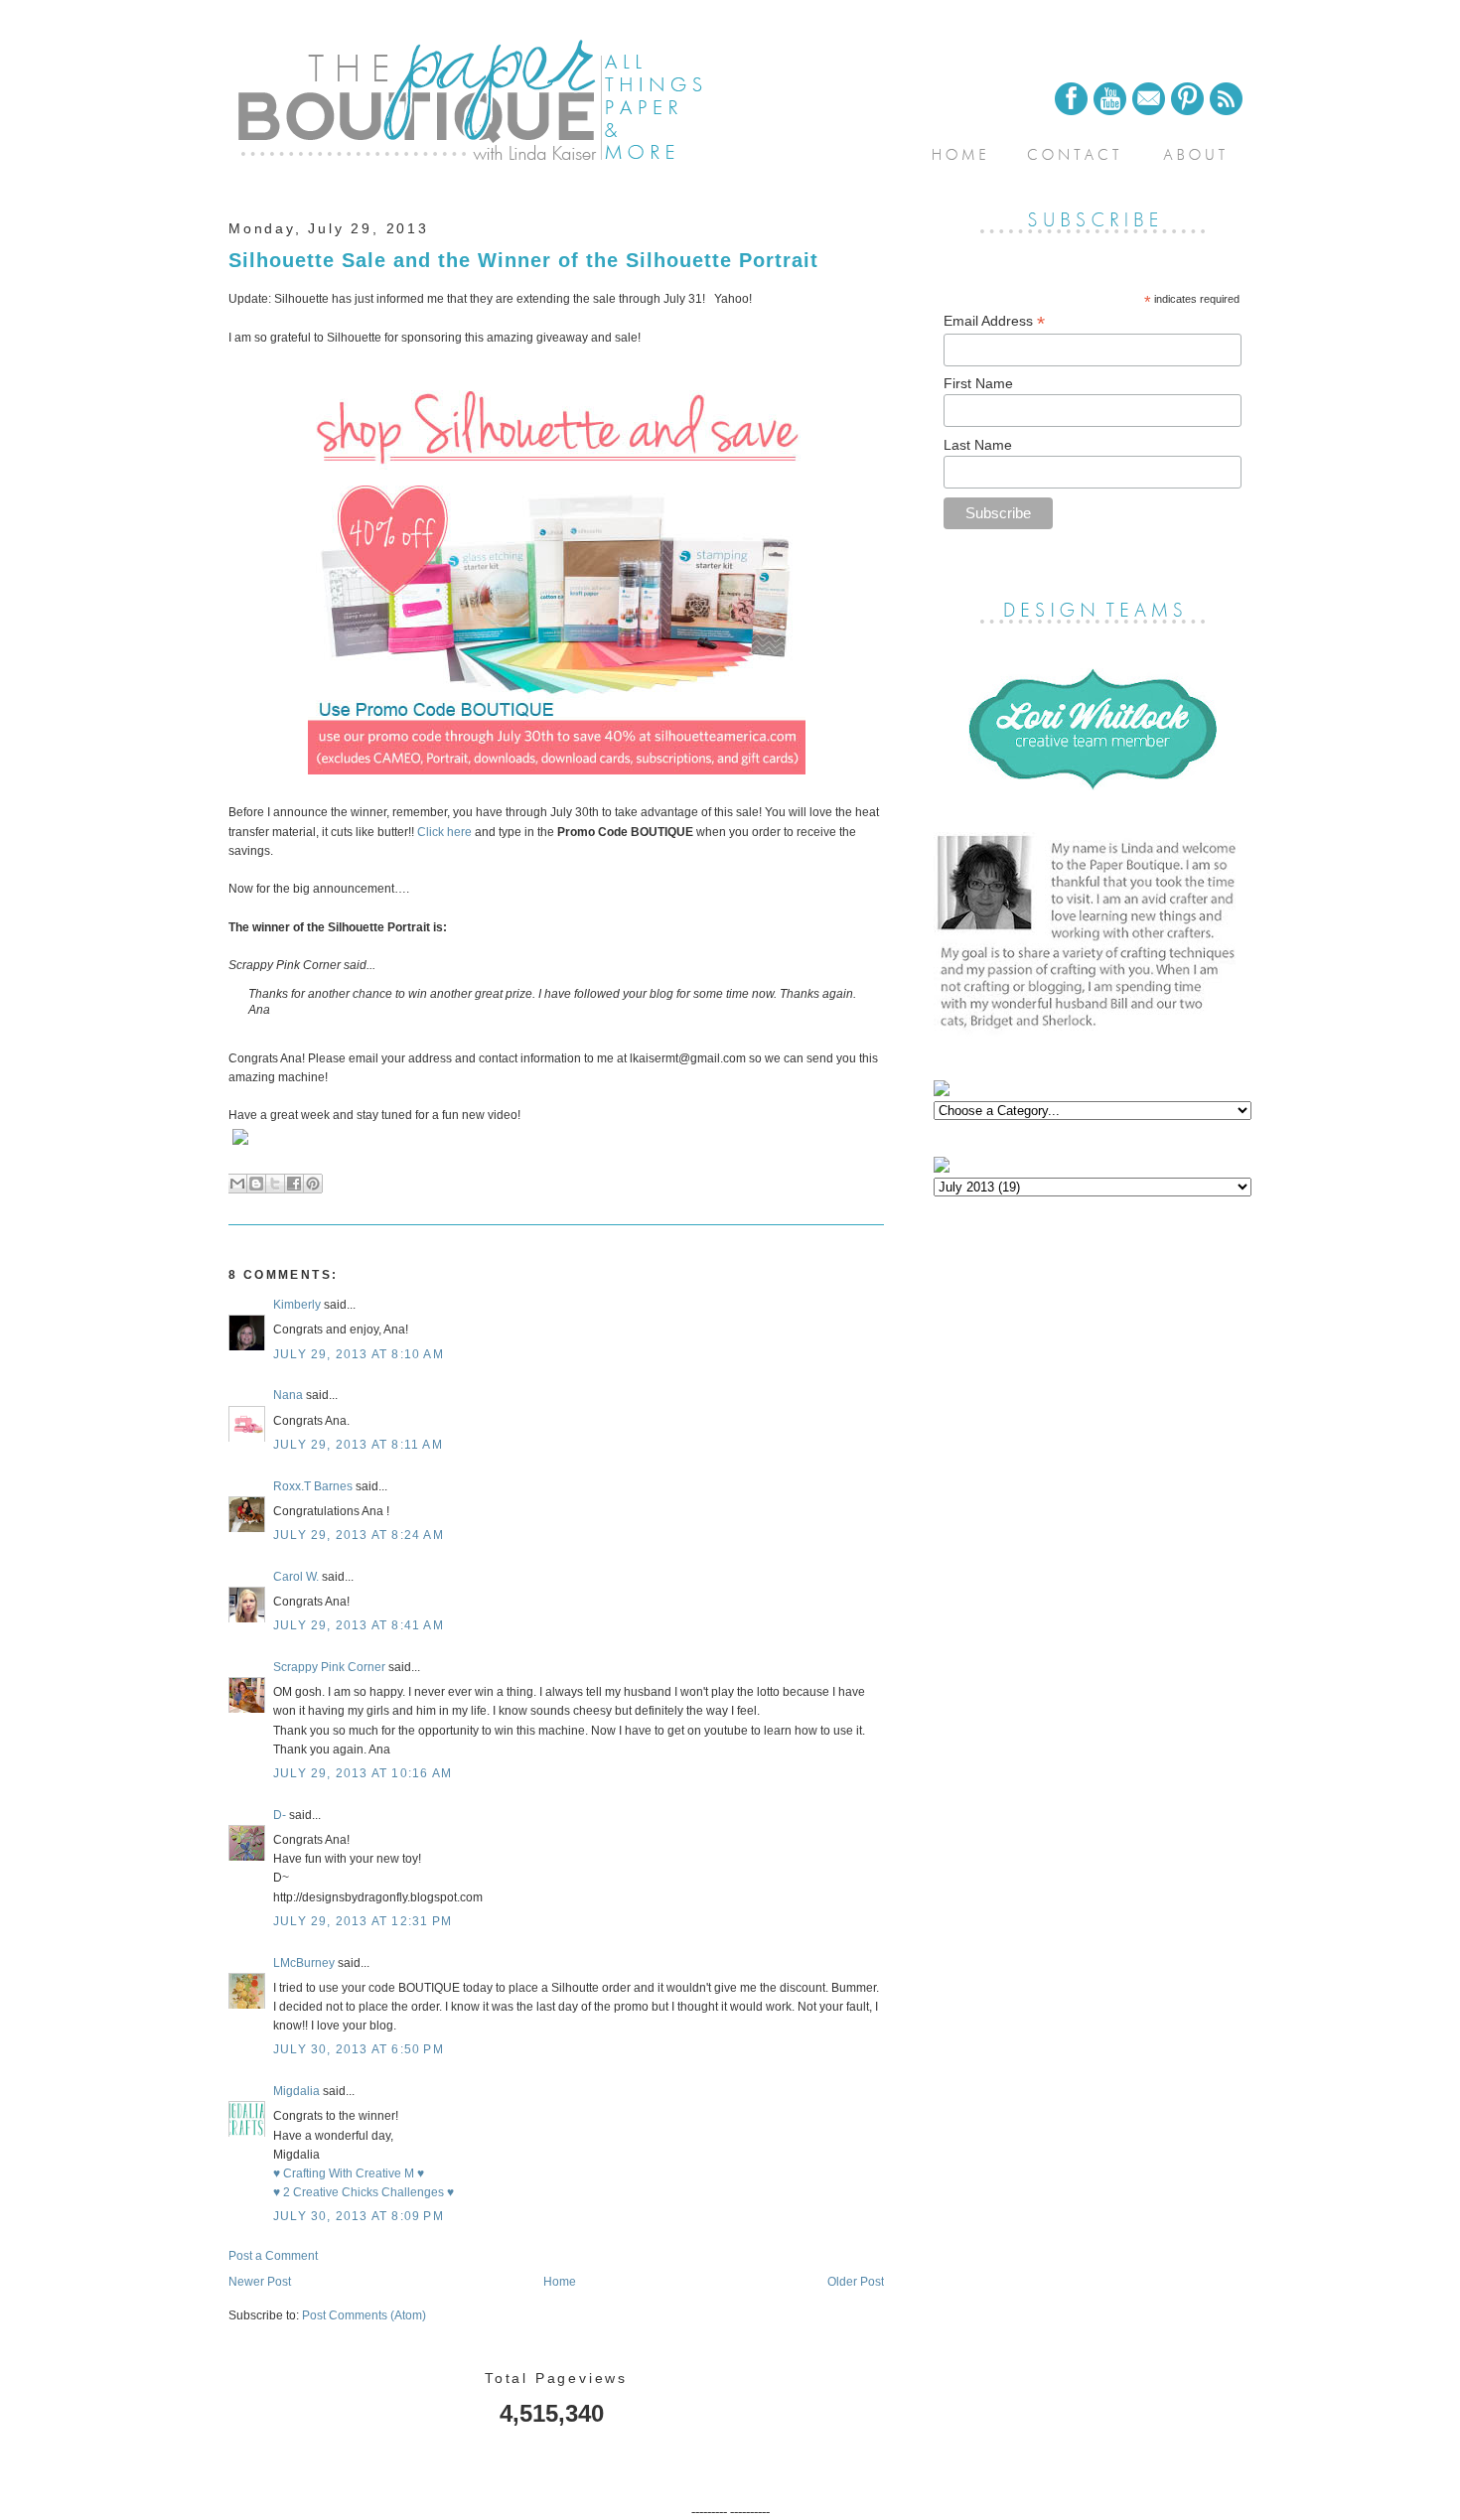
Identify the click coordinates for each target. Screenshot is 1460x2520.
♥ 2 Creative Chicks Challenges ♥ (364, 2192)
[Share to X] (275, 1184)
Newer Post (260, 2282)
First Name (978, 383)
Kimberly (297, 1305)
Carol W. (296, 1577)
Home (560, 2282)
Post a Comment (273, 2256)
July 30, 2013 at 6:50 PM (359, 2049)
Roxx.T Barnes (313, 1486)
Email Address (994, 321)
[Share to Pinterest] (313, 1184)
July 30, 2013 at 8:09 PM (359, 2216)
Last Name (978, 445)
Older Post (856, 2282)
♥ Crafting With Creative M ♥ (349, 2173)
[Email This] (237, 1184)
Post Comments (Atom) (364, 2315)
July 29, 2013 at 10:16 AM (363, 1773)
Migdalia (296, 2091)
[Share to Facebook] (294, 1184)
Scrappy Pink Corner (329, 1667)
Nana (288, 1395)
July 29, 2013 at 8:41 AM (359, 1625)
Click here (443, 832)
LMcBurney (304, 1963)
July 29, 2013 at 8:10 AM (359, 1354)
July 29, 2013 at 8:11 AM (358, 1445)
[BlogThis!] (256, 1184)
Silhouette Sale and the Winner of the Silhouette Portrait (523, 260)
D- (280, 1815)
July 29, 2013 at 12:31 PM (363, 1921)
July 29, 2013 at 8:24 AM (359, 1535)
